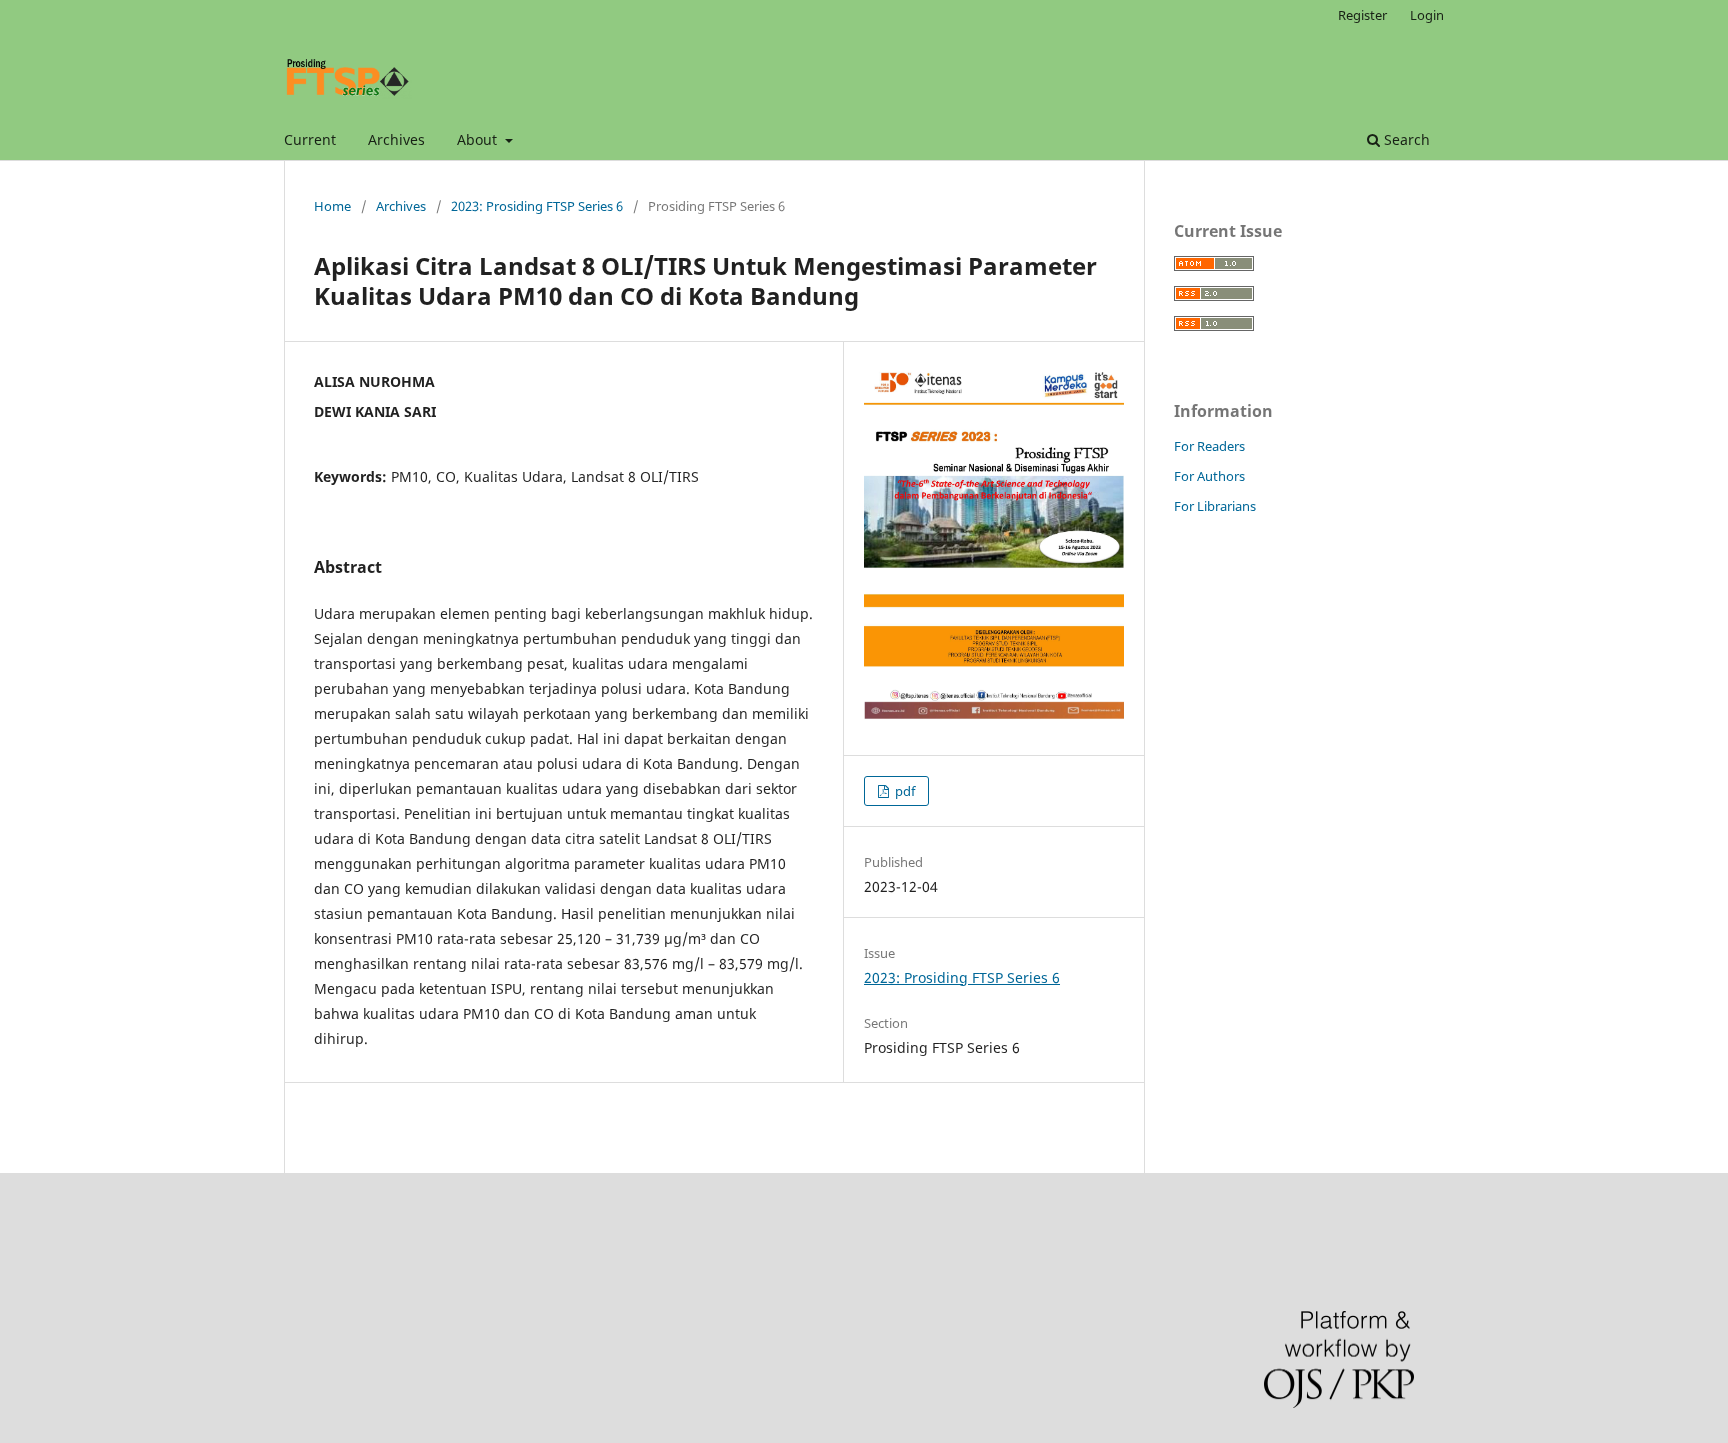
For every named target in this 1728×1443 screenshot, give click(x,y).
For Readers (1209, 446)
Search (1405, 139)
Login (1427, 15)
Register (1362, 15)
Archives (396, 139)
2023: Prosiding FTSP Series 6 (537, 206)
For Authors (1209, 476)
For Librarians (1215, 506)
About (479, 139)
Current (310, 139)
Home (332, 206)
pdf (903, 791)
